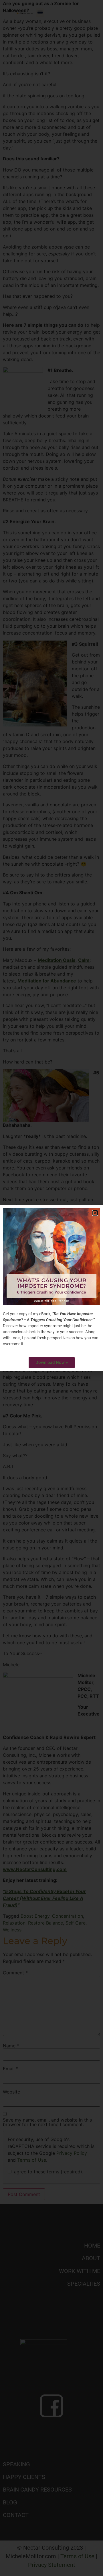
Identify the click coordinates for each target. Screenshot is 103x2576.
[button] (95, 1213)
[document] (51, 1288)
